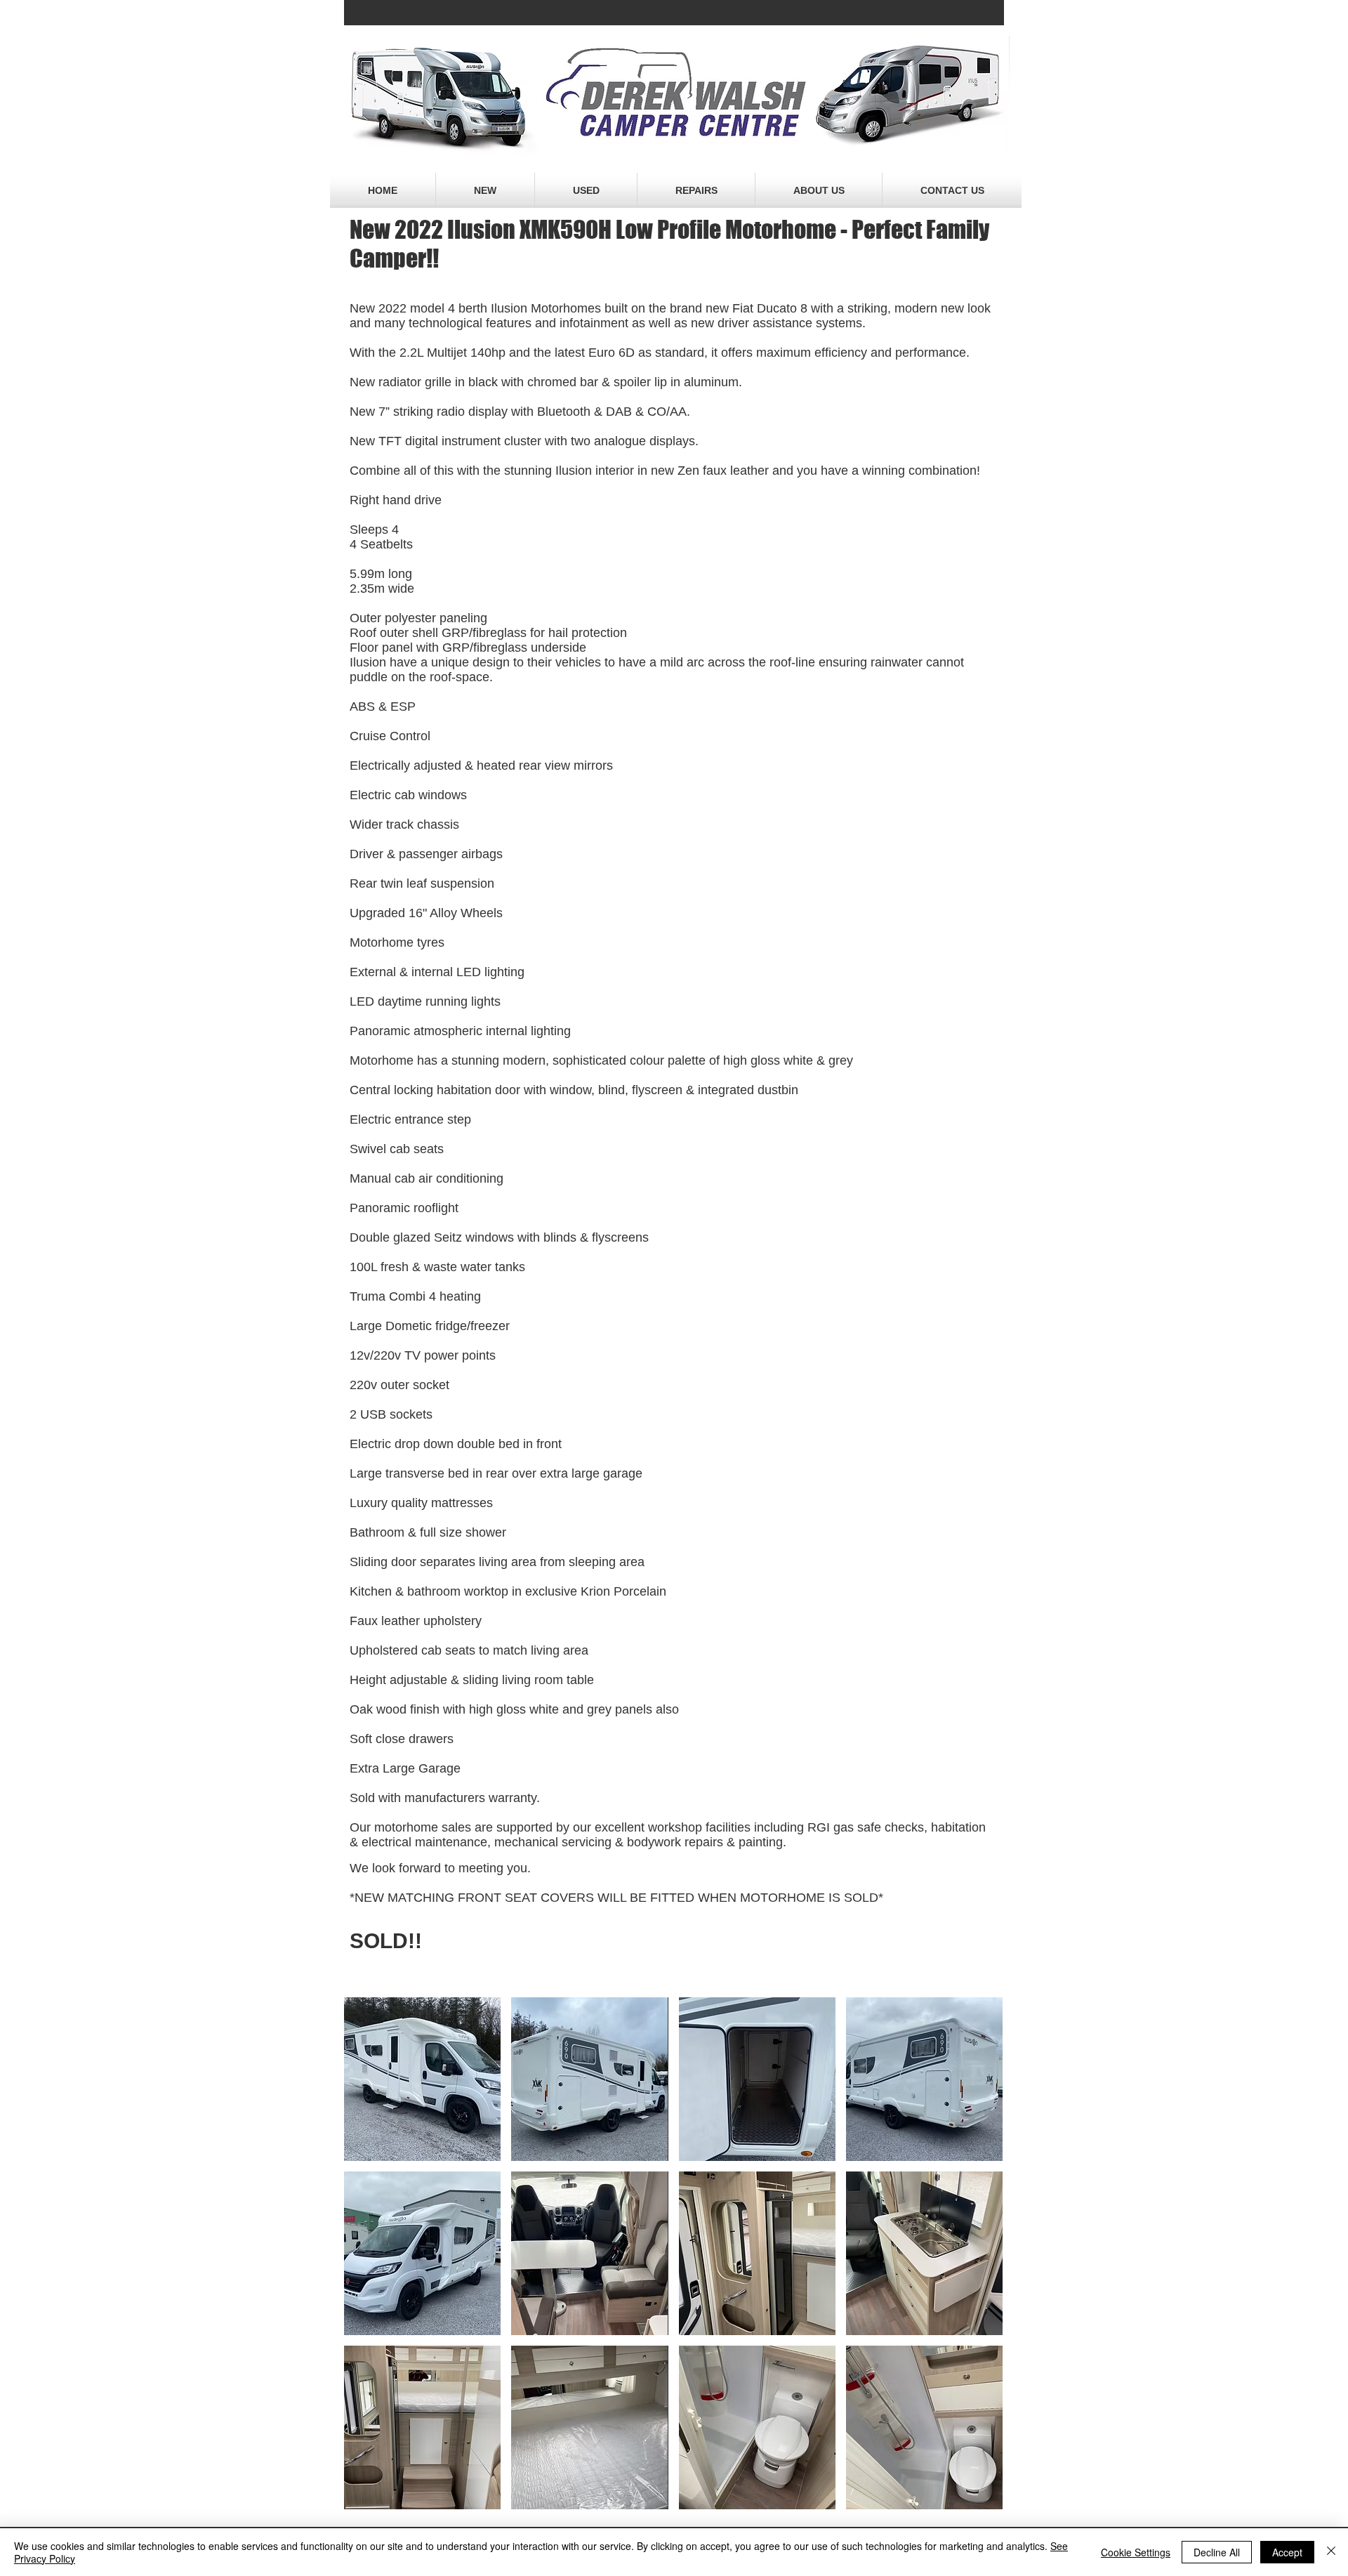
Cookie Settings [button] (1136, 2552)
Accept (1287, 2552)
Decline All (1217, 2552)
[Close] (1331, 2552)
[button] (422, 2079)
